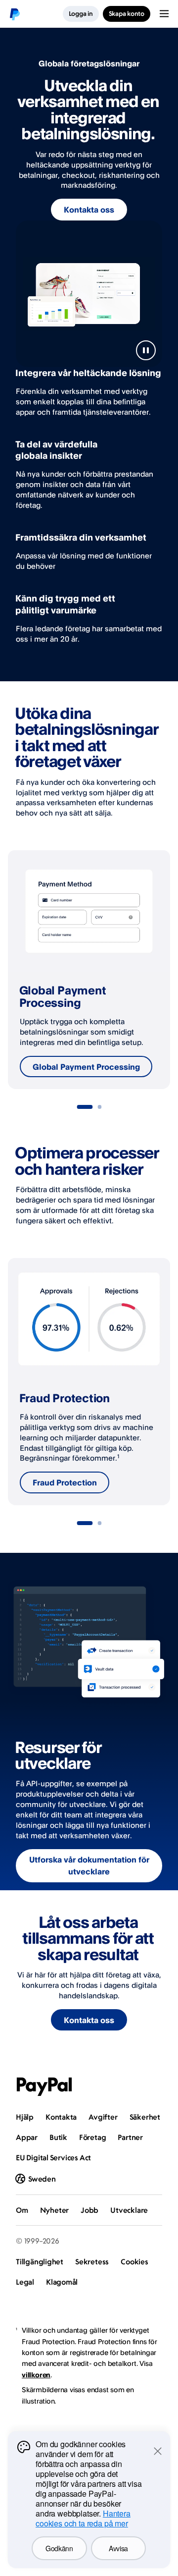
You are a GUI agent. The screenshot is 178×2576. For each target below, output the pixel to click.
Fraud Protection (65, 1482)
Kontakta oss (89, 210)
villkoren (36, 2375)
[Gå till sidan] (85, 1107)
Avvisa (118, 2548)
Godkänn (59, 2548)
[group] (89, 970)
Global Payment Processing (86, 1067)
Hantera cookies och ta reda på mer (83, 2518)
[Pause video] (146, 350)
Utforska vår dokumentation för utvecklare (89, 1865)
